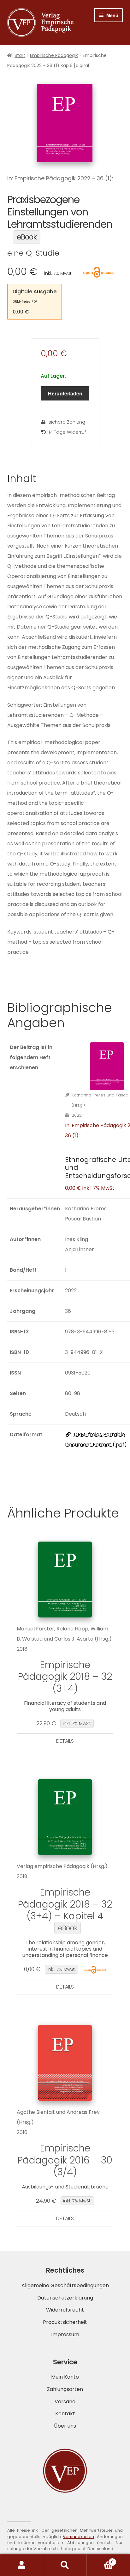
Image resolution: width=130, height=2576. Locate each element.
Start (20, 55)
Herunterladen (65, 393)
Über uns (65, 2426)
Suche (65, 2565)
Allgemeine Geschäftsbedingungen (65, 2285)
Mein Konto (65, 2377)
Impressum (65, 2334)
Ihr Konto (22, 2565)
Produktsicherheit (65, 2322)
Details (65, 1741)
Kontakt (65, 2414)
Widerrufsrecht (65, 2310)
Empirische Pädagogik (54, 55)
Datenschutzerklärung (65, 2298)
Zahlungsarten (65, 2389)
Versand (65, 2402)
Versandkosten (78, 2537)
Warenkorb (100, 2560)
